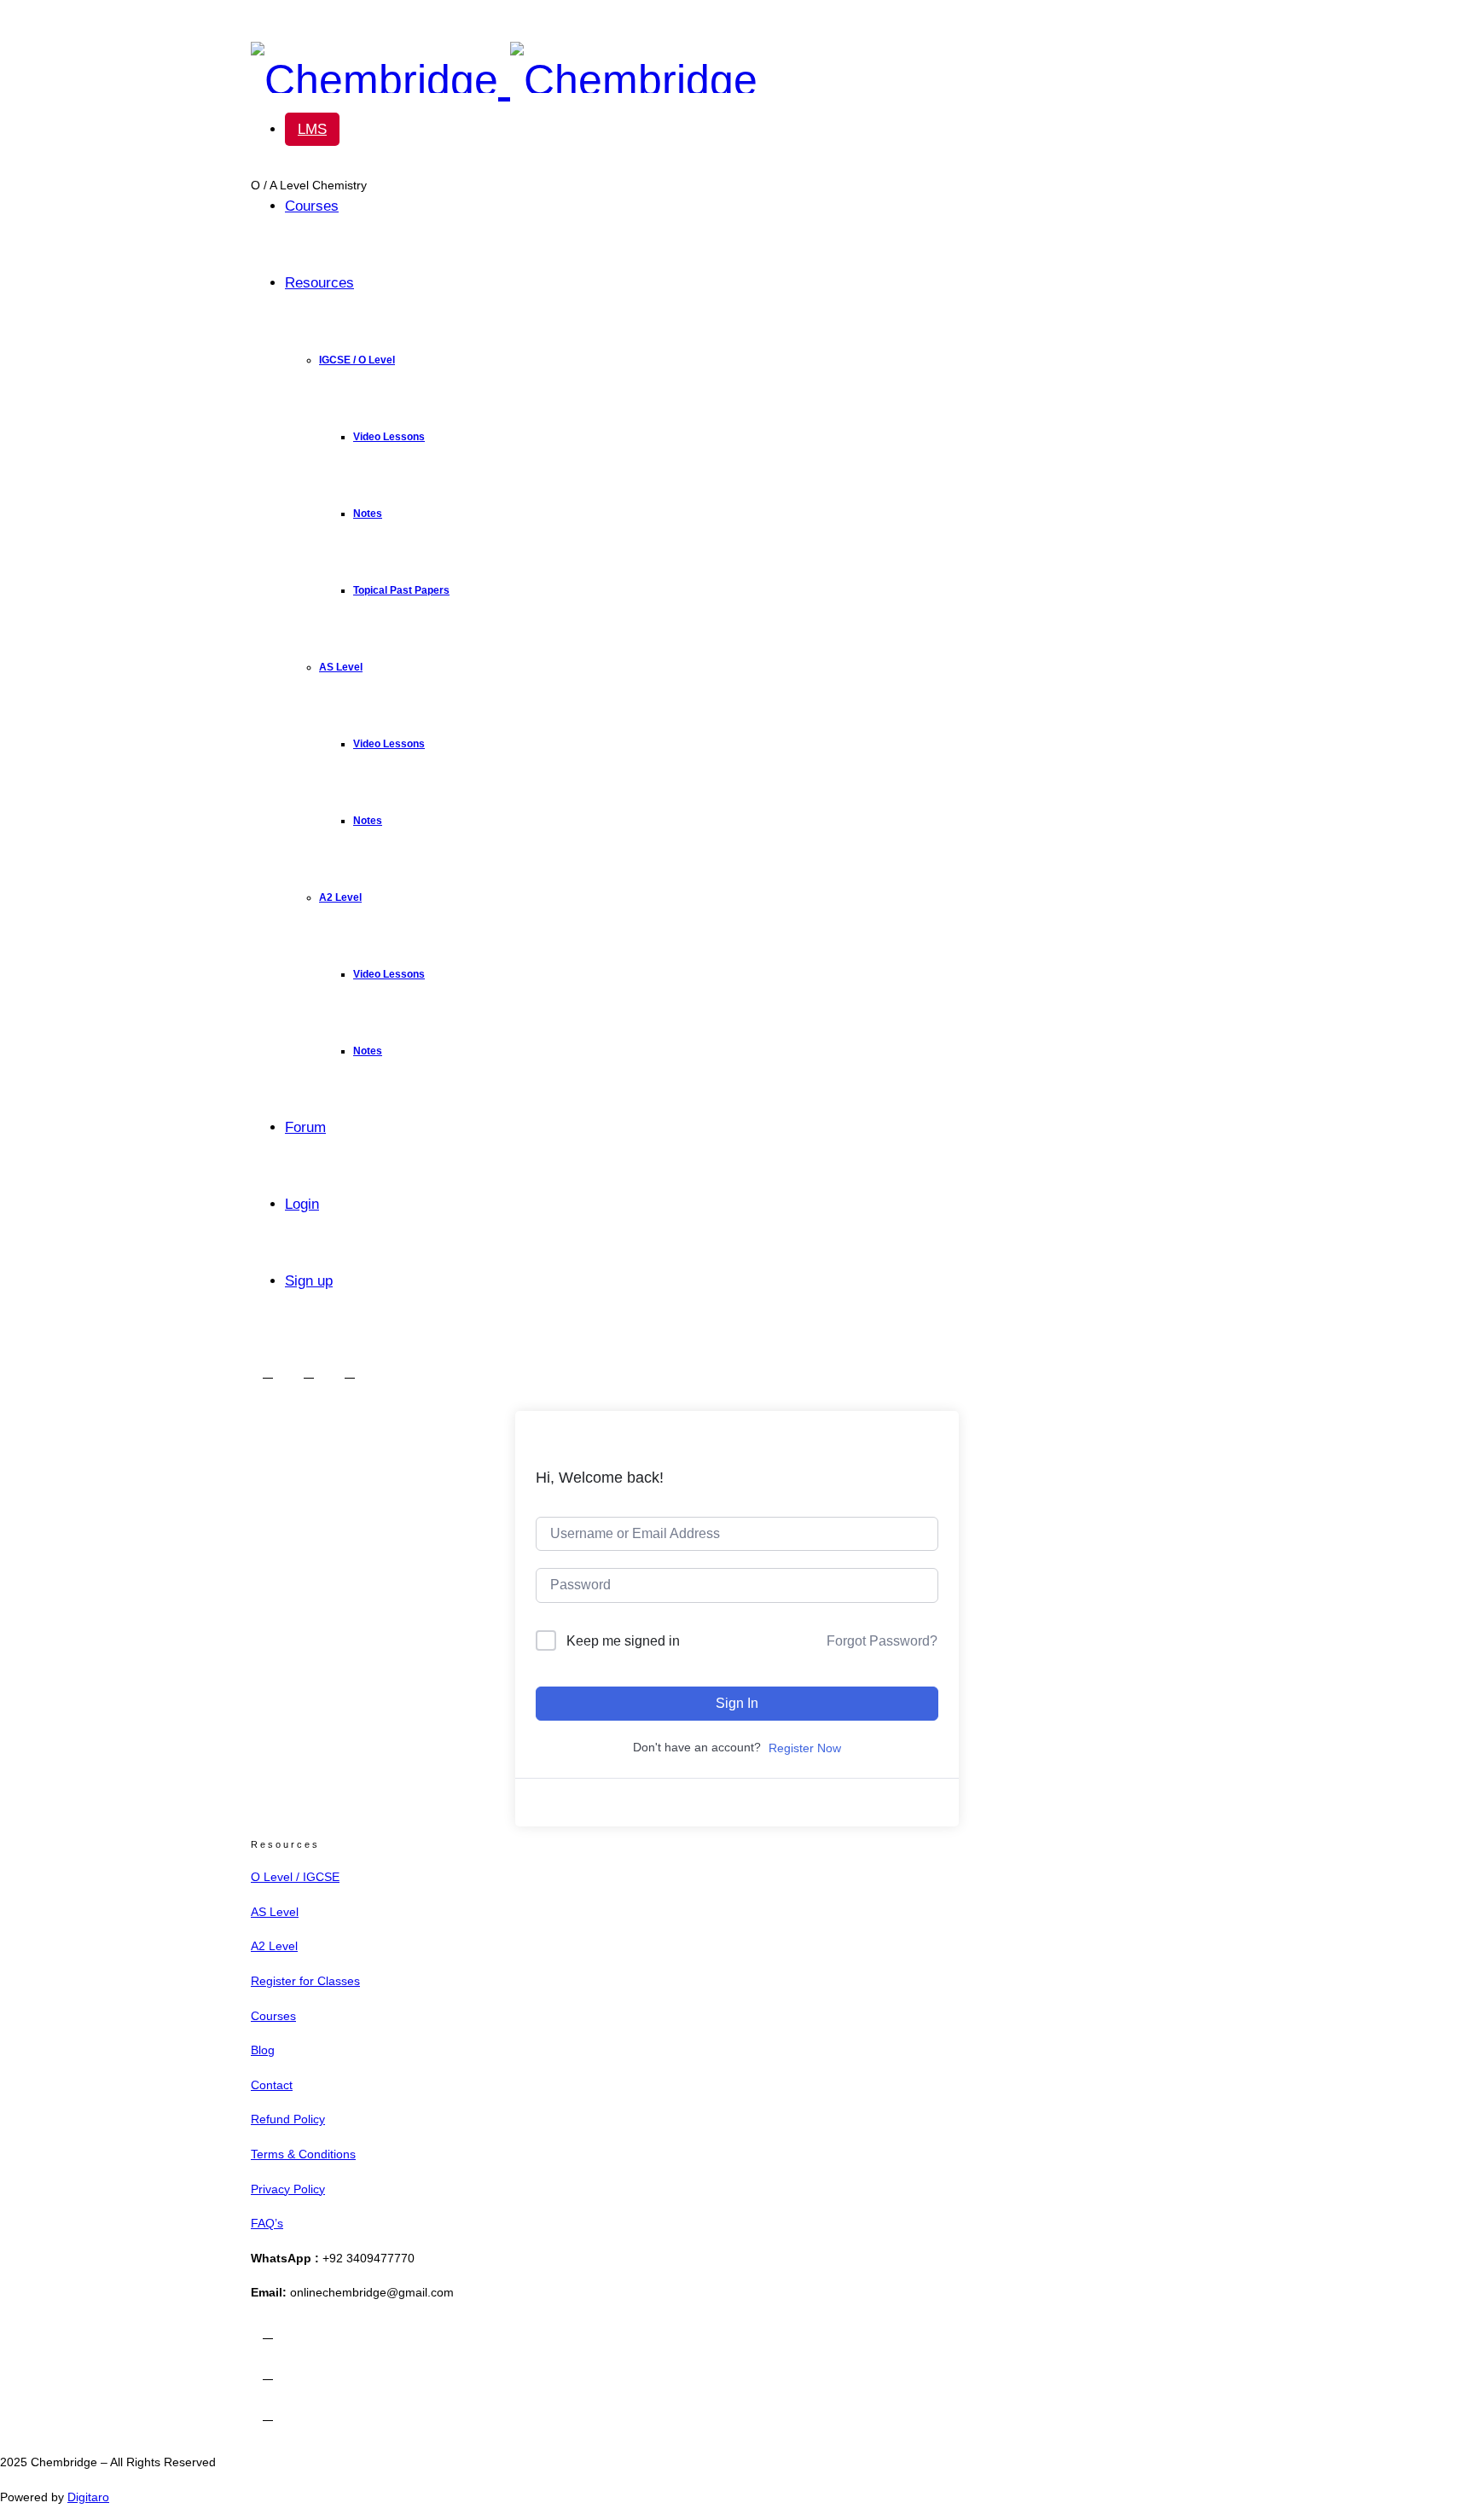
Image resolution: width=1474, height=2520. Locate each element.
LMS (312, 129)
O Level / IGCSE (295, 1877)
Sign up (309, 1281)
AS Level (341, 667)
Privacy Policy (288, 2189)
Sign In (737, 1703)
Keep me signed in (623, 1641)
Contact (272, 2085)
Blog (263, 2050)
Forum (305, 1127)
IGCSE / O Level (357, 360)
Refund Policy (288, 2119)
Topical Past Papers (401, 590)
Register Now (805, 1748)
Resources (319, 283)
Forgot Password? (882, 1641)
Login (302, 1204)
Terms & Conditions (303, 2154)
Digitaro (88, 2497)
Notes (368, 514)
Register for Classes (305, 1981)
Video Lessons (389, 437)
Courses (312, 206)
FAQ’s (267, 2223)
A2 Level (340, 897)
